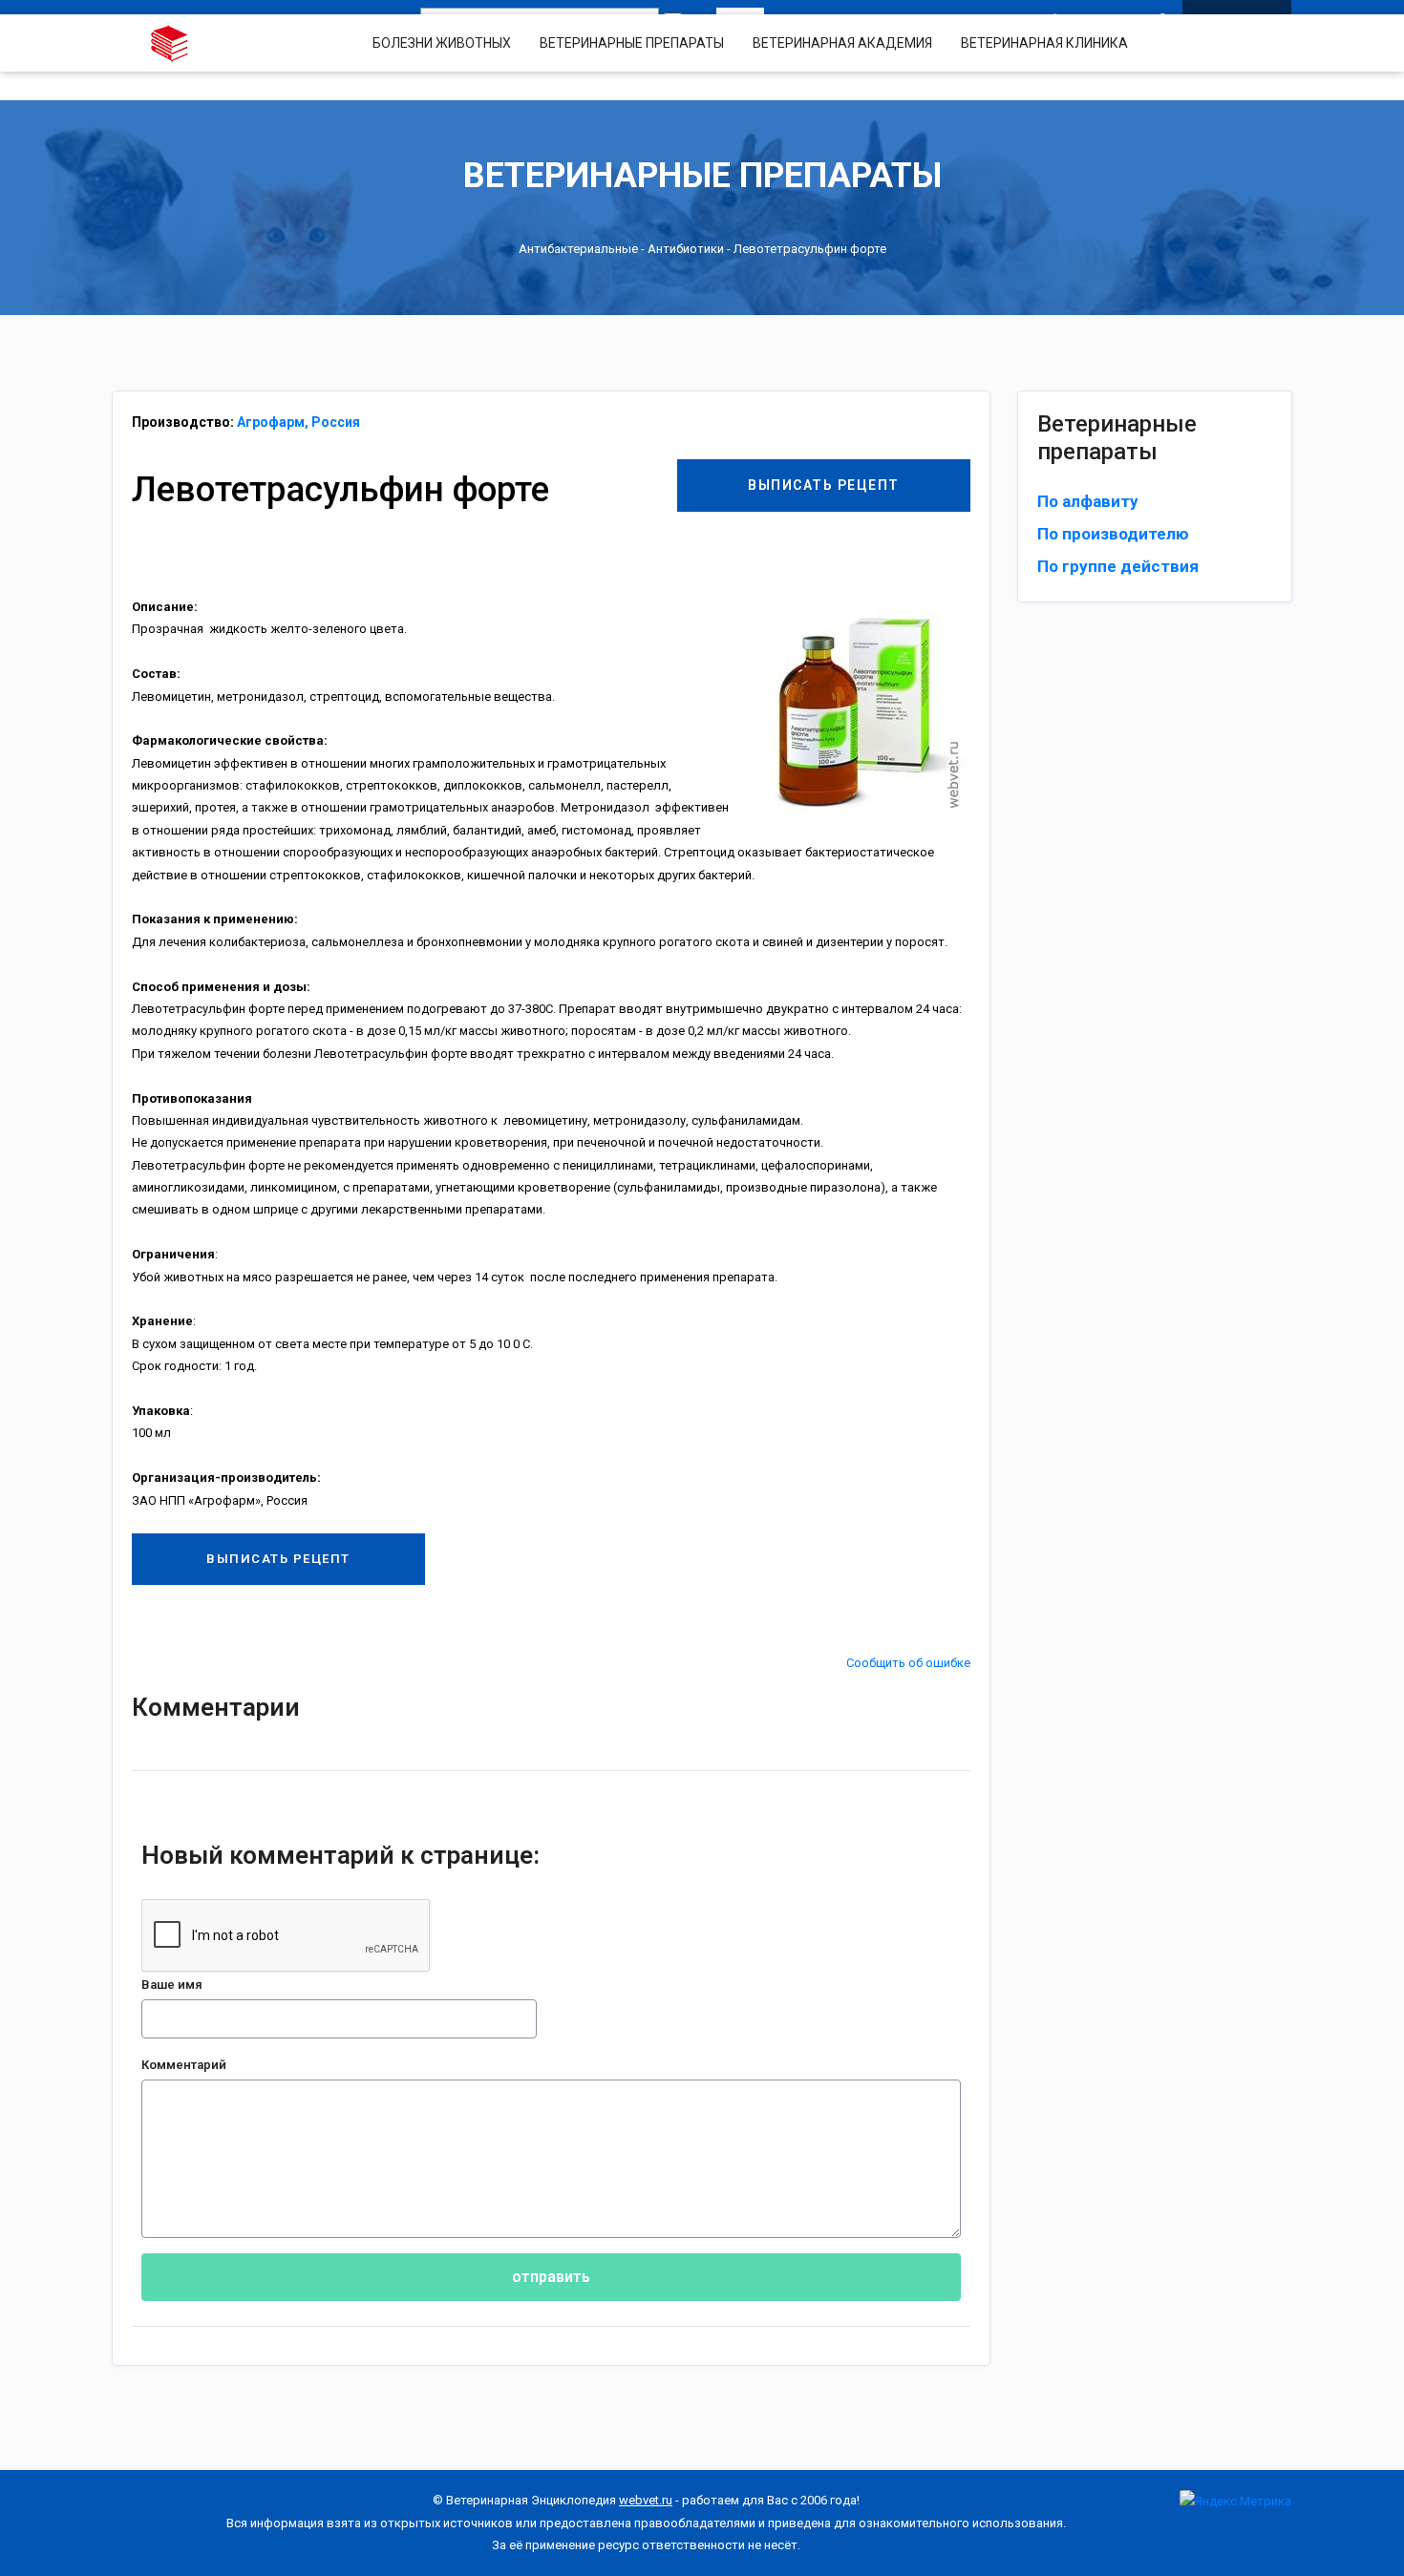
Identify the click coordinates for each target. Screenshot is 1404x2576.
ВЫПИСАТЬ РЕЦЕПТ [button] (824, 485)
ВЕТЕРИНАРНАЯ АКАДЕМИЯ (842, 43)
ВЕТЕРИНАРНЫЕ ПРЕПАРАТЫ (632, 43)
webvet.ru (646, 2500)
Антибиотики (686, 249)
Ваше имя (172, 1985)
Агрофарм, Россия (298, 422)
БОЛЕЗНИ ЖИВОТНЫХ (442, 43)
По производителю (1113, 534)
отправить (551, 2277)
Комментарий (184, 2065)
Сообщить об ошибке (908, 1663)
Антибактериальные (578, 249)
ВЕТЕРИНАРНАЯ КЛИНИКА (1044, 43)
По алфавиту (1088, 501)
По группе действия (1118, 566)
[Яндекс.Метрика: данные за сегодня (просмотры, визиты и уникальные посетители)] (1235, 2501)
